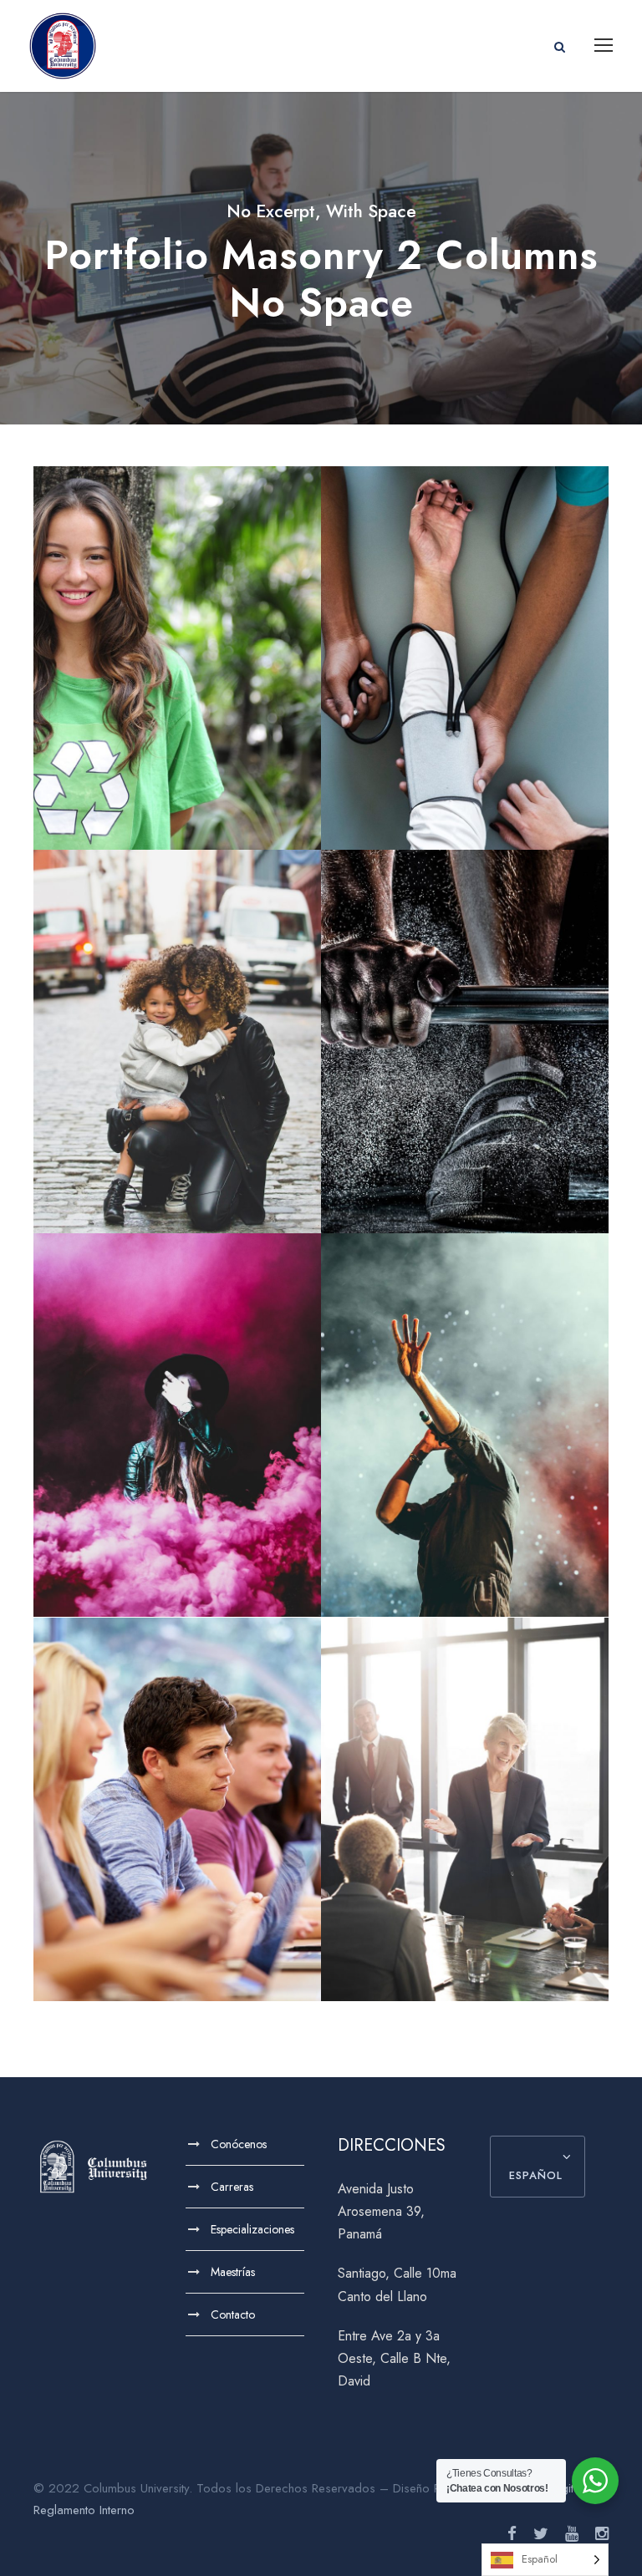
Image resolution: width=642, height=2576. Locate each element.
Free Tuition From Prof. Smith (177, 1821)
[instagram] (602, 2534)
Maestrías (233, 2272)
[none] (545, 2560)
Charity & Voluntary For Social (178, 670)
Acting (152, 1466)
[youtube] (572, 2534)
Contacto (233, 2314)
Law (203, 1082)
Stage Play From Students (178, 1436)
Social (205, 712)
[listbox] (545, 2560)
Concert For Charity (465, 1436)
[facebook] (512, 2534)
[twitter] (541, 2534)
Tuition (200, 1864)
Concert (442, 1466)
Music (494, 1466)
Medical (465, 699)
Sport (465, 1082)
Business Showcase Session (465, 1821)
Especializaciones (252, 2229)
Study (152, 1864)
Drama (202, 1466)
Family (158, 1082)
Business (465, 1864)
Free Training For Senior (465, 1053)
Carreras (232, 2187)
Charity (153, 712)
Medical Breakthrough (465, 669)
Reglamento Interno (84, 2510)
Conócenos (239, 2144)
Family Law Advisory (178, 1053)
